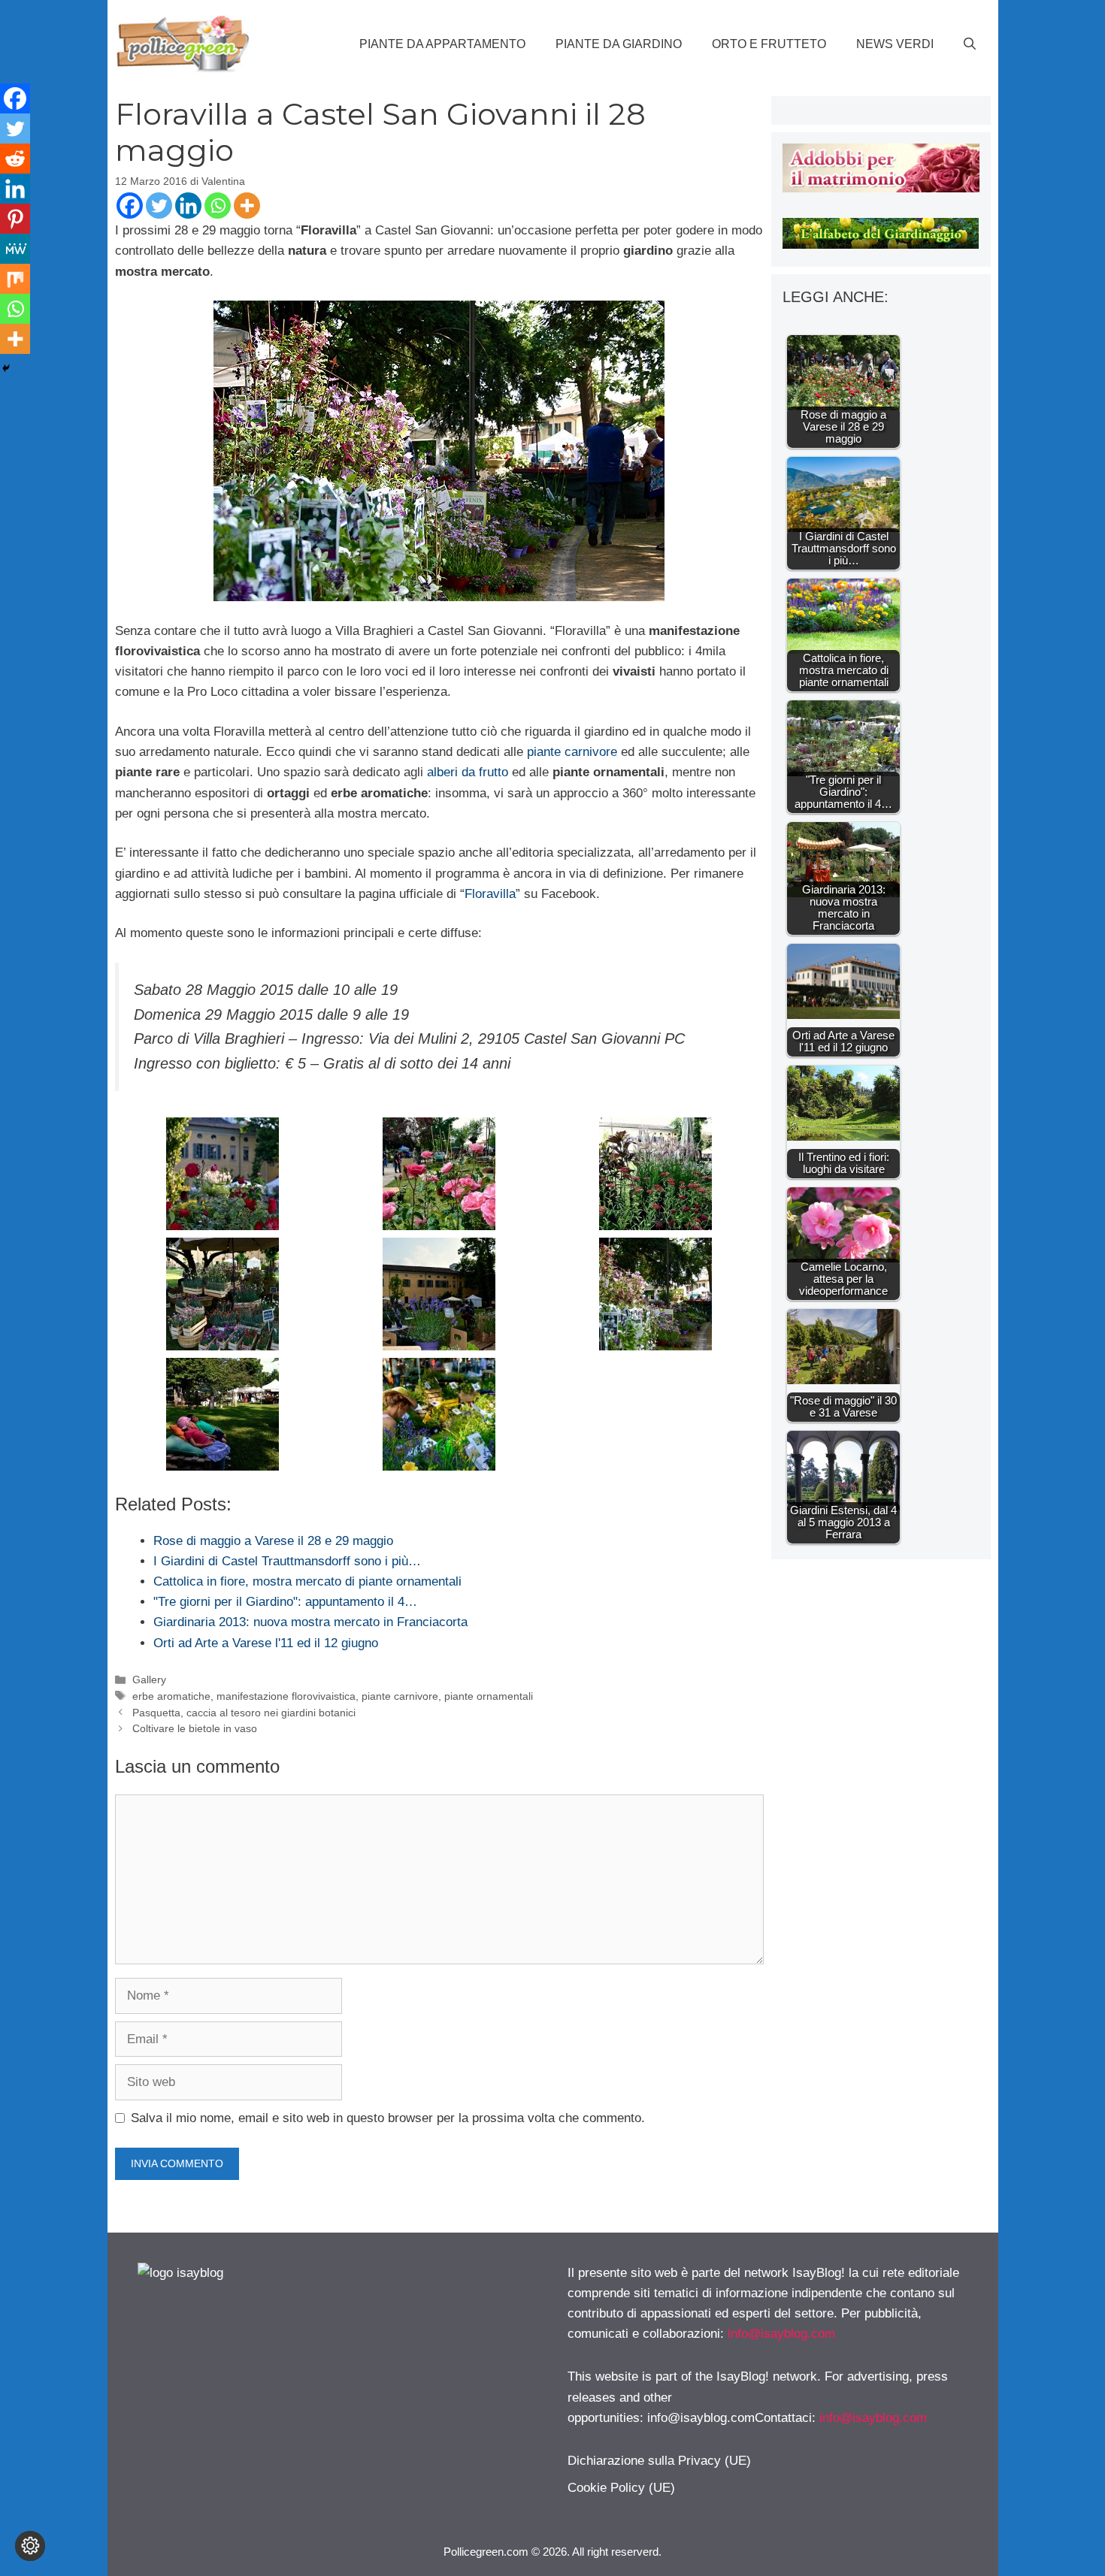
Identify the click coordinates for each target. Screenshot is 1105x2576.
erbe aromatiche (171, 1696)
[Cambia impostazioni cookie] (30, 2546)
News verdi (895, 44)
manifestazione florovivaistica (286, 1696)
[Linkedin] (188, 206)
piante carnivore (572, 752)
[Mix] (15, 279)
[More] (247, 206)
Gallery (149, 1680)
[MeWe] (15, 249)
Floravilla (490, 894)
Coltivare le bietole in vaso (195, 1728)
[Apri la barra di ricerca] (970, 44)
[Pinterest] (15, 219)
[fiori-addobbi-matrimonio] (881, 188)
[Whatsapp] (218, 206)
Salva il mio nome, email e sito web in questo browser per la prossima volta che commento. (388, 2118)
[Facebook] (130, 206)
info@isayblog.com (781, 2334)
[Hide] (6, 368)
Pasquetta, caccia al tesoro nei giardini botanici (244, 1713)
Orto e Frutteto (769, 44)
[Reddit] (15, 159)
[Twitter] (159, 206)
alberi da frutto (468, 772)
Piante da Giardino (619, 44)
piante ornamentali (489, 1696)
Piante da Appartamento (442, 44)
